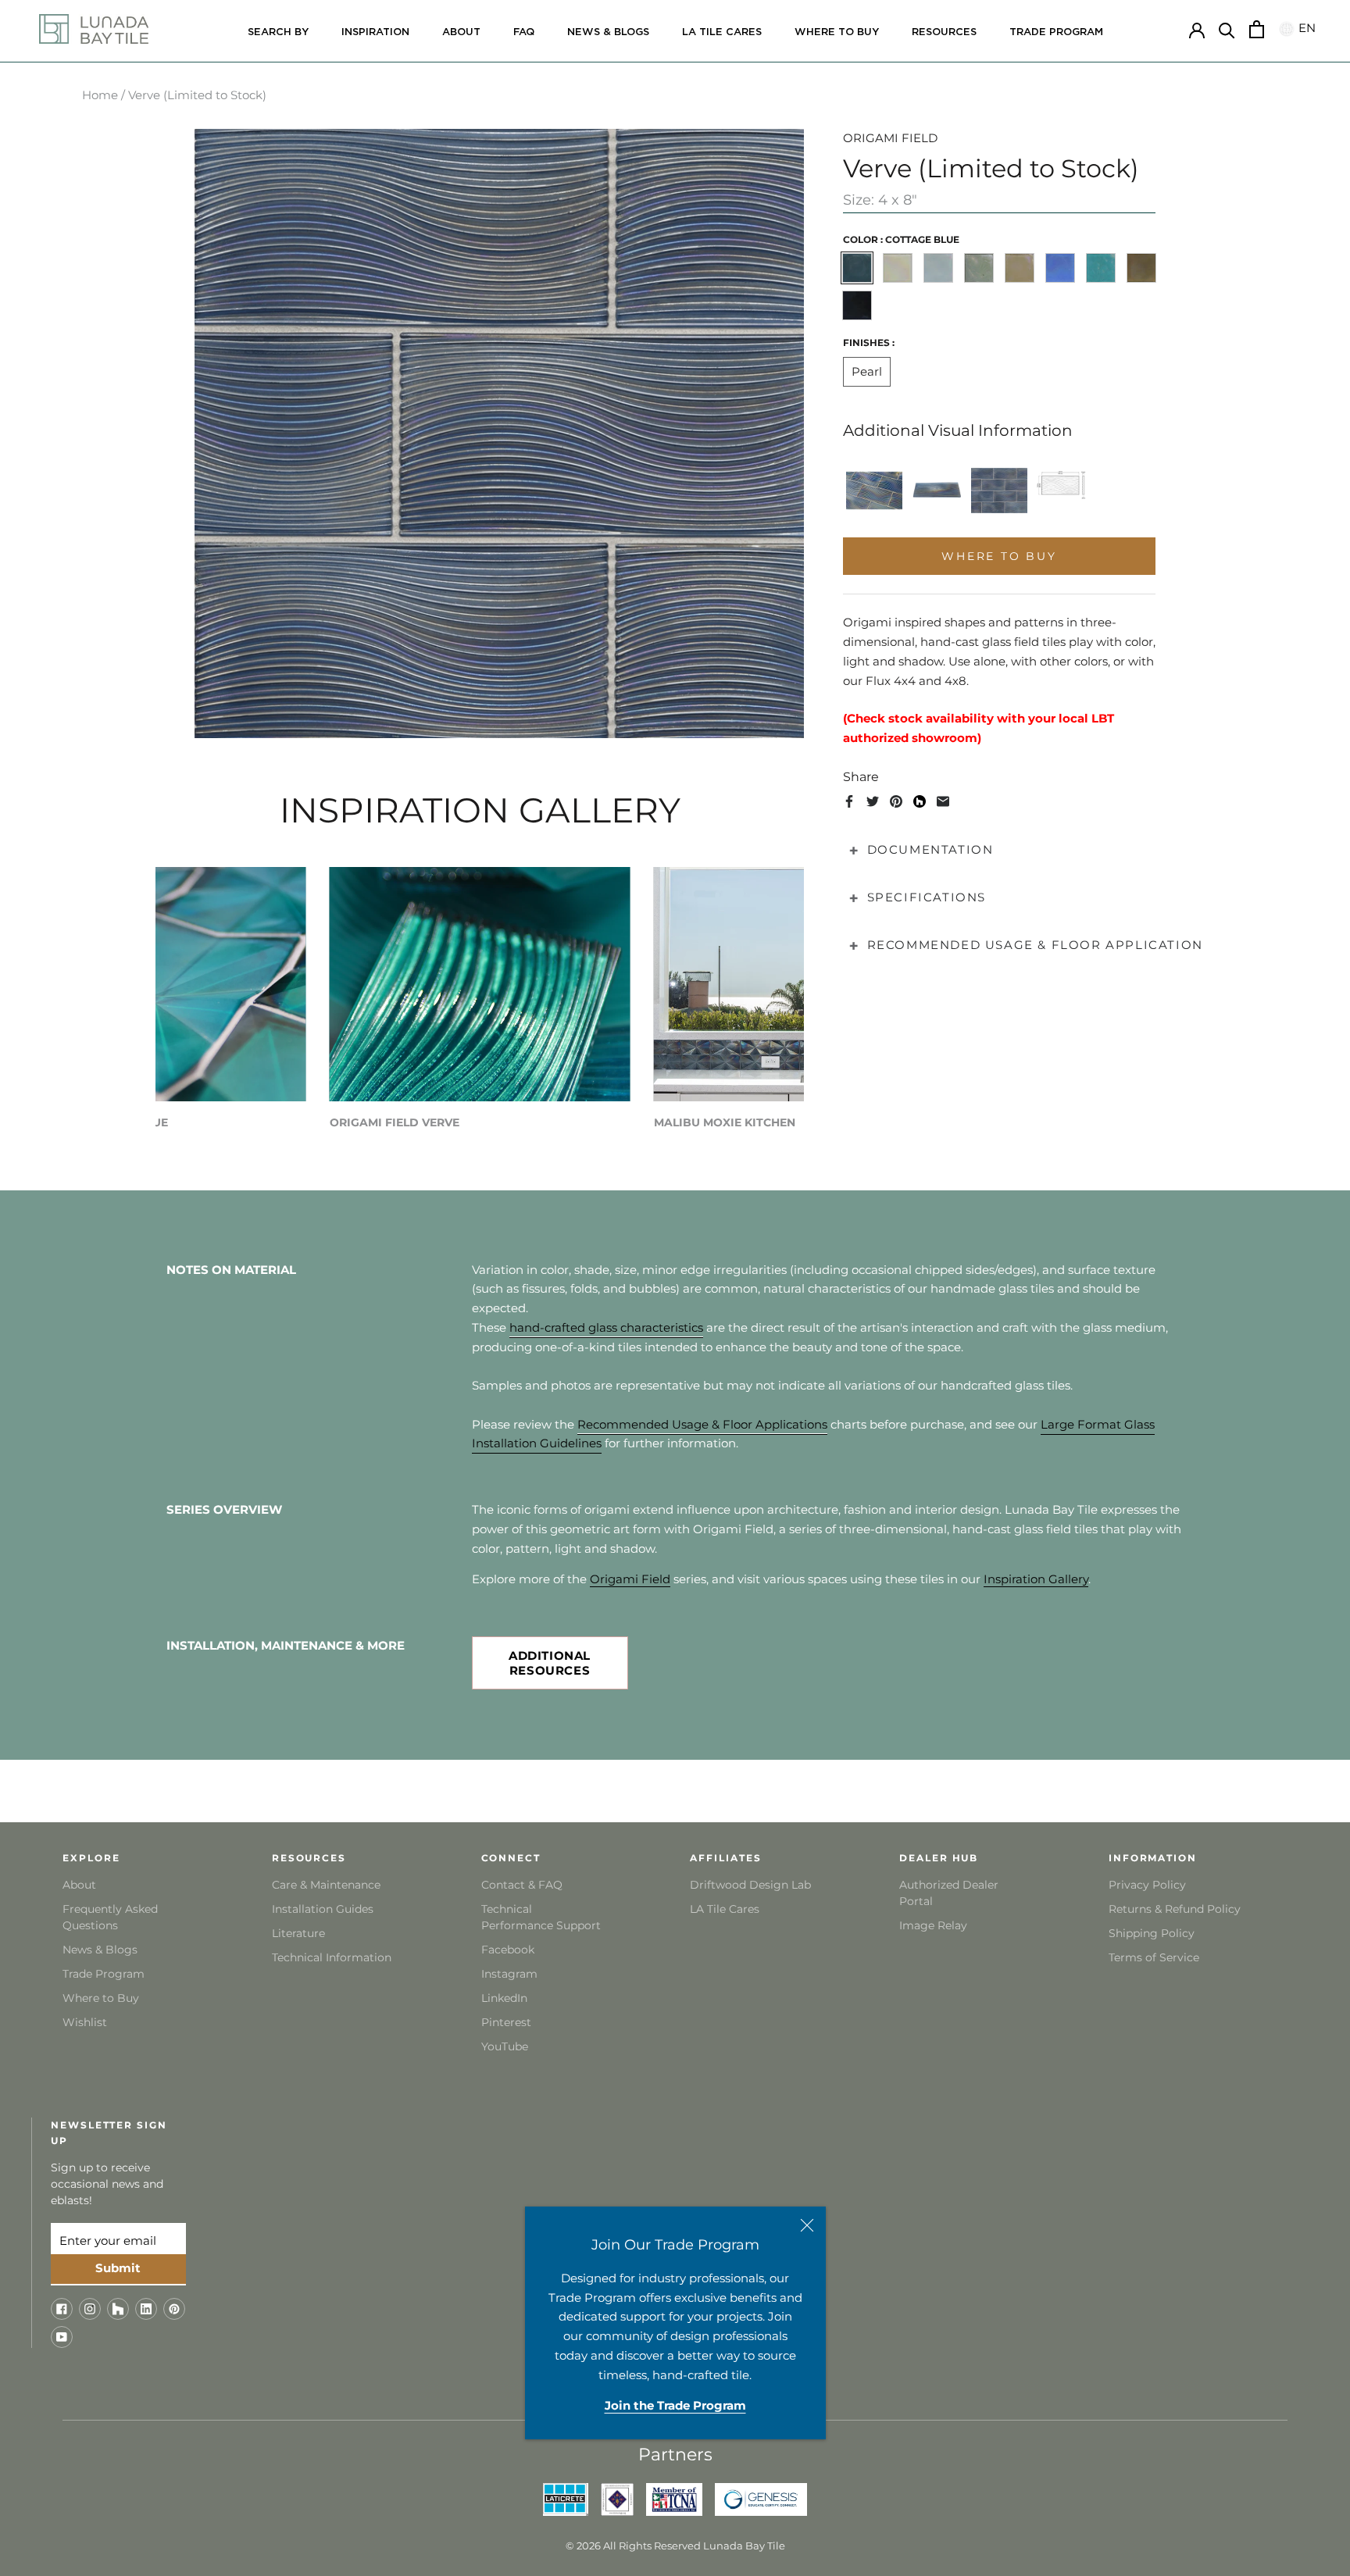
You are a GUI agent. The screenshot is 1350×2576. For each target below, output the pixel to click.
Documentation (930, 849)
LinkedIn (504, 1998)
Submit (118, 2268)
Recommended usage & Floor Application (1035, 945)
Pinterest (506, 2022)
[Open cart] (1257, 29)
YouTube (505, 2046)
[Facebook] (849, 801)
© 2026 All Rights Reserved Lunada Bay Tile (675, 2546)
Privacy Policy (1147, 1885)
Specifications (927, 897)
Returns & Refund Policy (1175, 1909)
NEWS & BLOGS (608, 32)
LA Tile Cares (725, 1909)
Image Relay (933, 1925)
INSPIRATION (375, 32)
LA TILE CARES (722, 32)
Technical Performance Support (541, 1917)
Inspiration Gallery (1036, 1579)
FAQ (524, 32)
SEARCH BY (278, 32)
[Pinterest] (896, 801)
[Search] (1227, 29)
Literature (298, 1933)
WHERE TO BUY (837, 32)
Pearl (867, 371)
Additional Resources (550, 1663)
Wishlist (85, 2022)
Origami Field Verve (395, 1122)
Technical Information (332, 1957)
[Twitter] (873, 801)
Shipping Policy (1152, 1933)
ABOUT (461, 32)
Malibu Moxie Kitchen (725, 1122)
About (79, 1885)
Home (100, 95)
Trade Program (1056, 32)
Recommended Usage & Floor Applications (702, 1424)
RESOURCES (944, 32)
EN (1305, 29)
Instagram (509, 1974)
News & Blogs (100, 1950)
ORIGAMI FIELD (890, 138)
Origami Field (630, 1579)
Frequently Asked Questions (110, 1917)
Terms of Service (1154, 1957)
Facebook (508, 1950)
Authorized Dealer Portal (949, 1893)
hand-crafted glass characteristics (606, 1327)
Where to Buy (101, 1998)
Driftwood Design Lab (750, 1885)
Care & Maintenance (326, 1885)
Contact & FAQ (522, 1885)
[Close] (807, 2225)
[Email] (943, 801)
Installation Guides (323, 1909)
